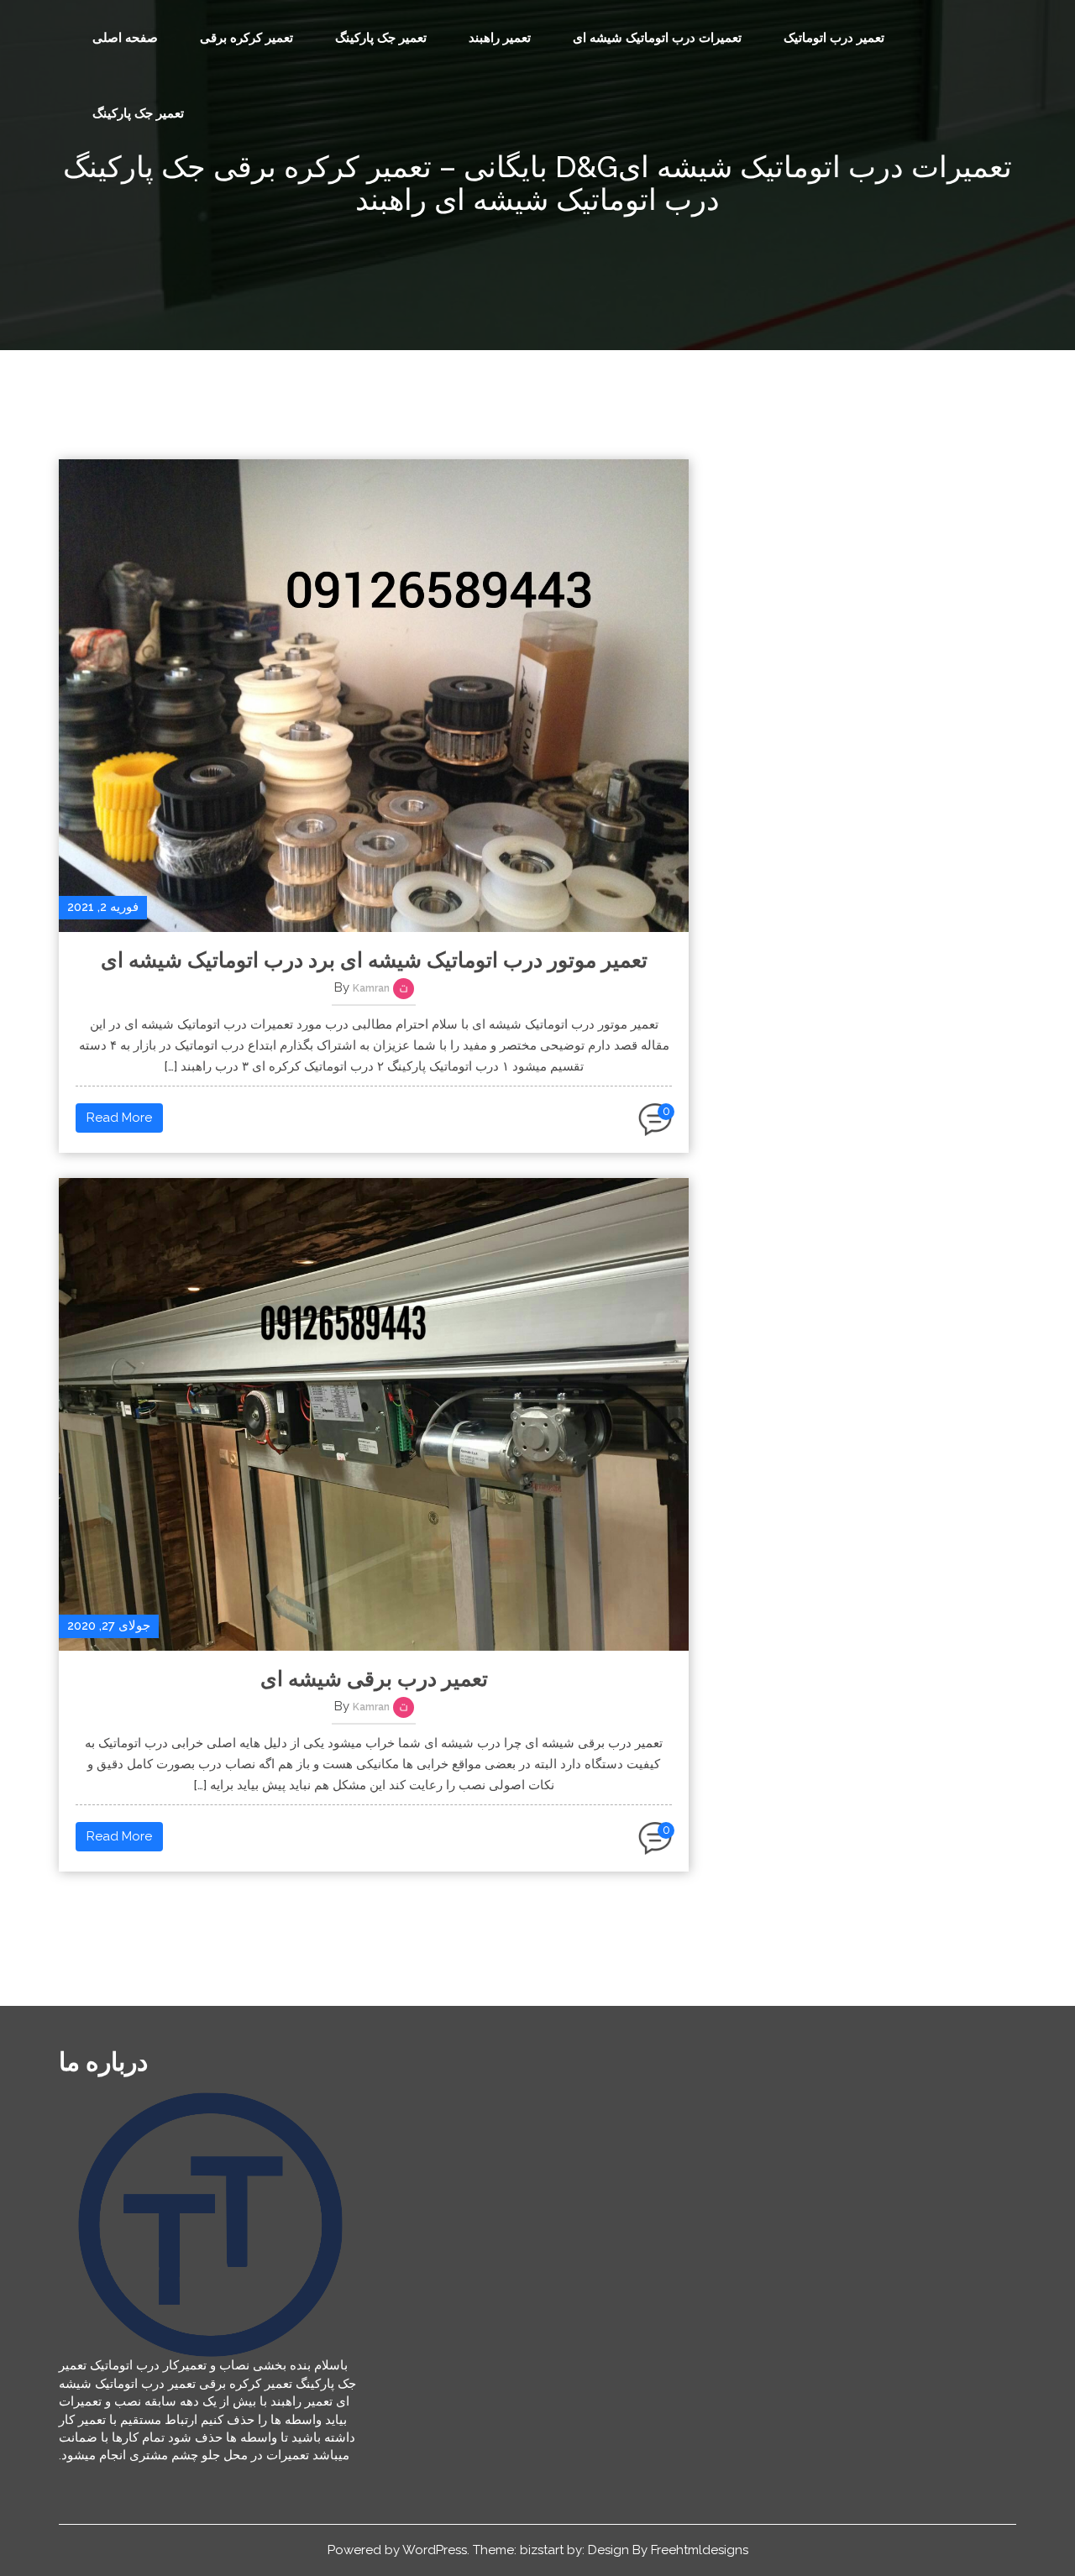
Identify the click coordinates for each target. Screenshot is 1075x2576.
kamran (371, 988)
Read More (119, 1118)
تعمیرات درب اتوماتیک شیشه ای (657, 38)
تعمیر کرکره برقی (246, 38)
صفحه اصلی (125, 38)
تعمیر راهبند (500, 38)
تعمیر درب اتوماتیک (834, 38)
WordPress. (436, 2550)
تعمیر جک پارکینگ (381, 38)
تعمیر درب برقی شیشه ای (374, 1678)
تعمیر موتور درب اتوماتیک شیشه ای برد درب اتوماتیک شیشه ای (374, 960)
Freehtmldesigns (700, 2550)
